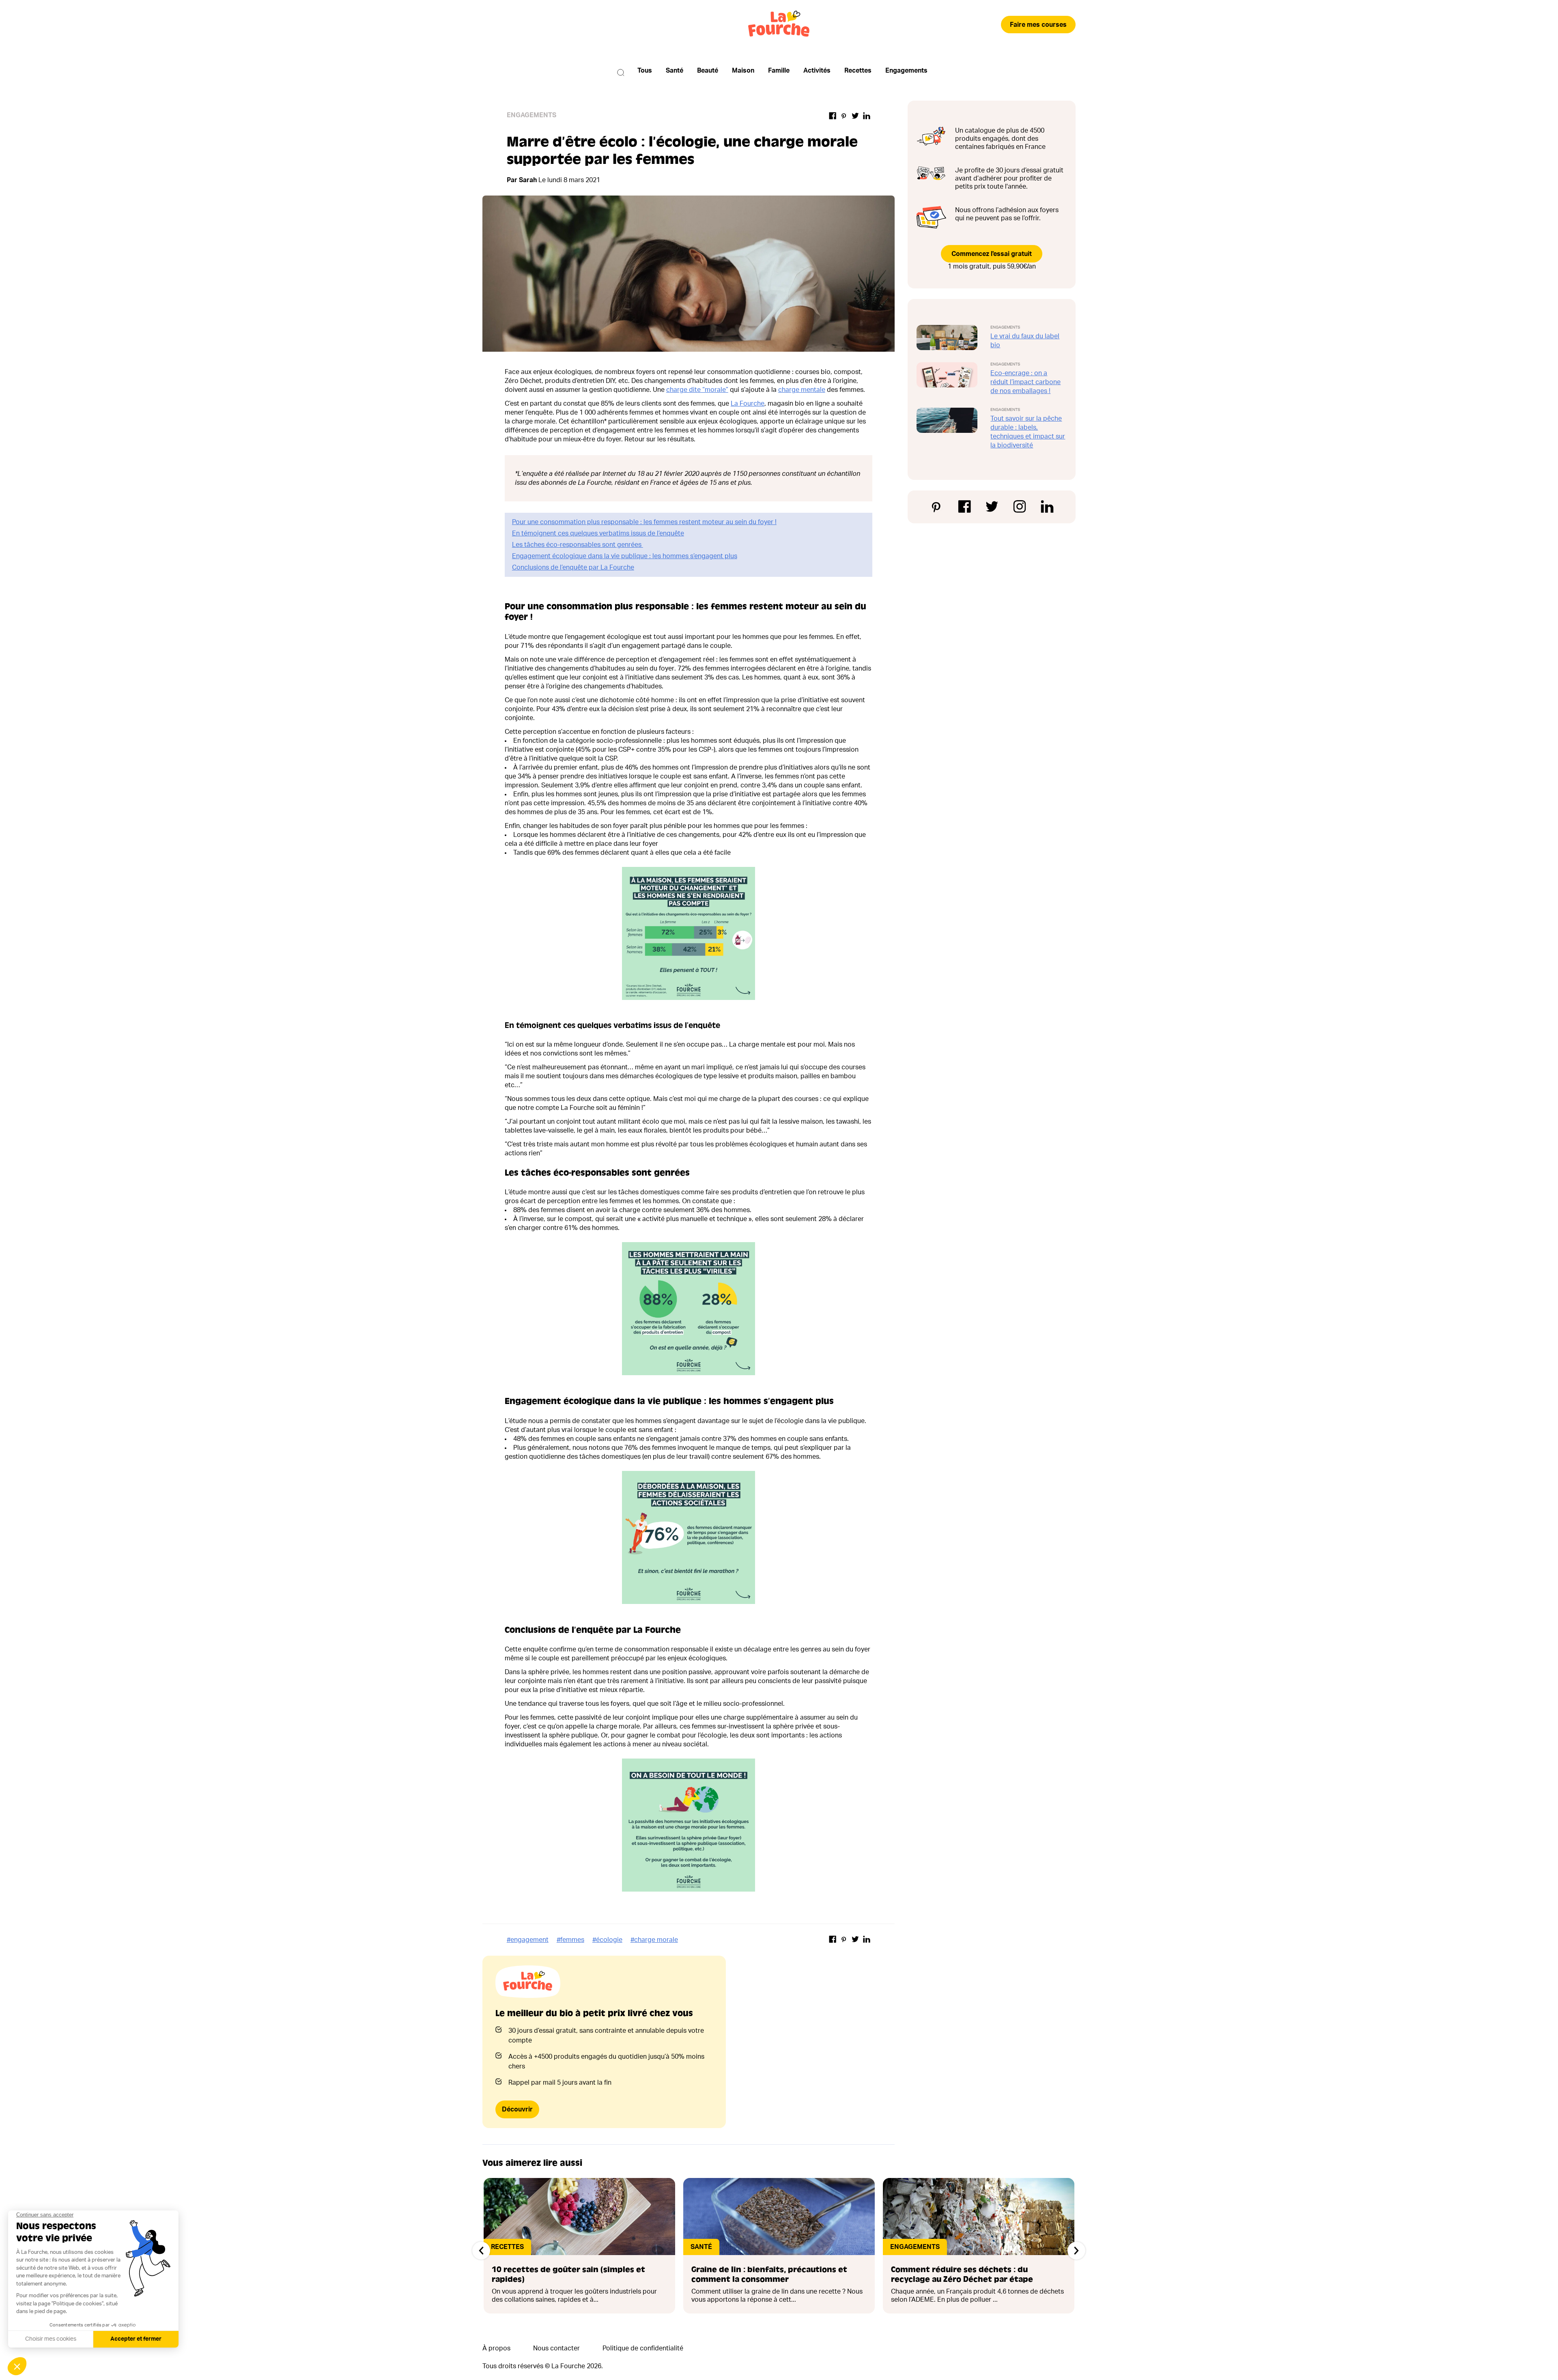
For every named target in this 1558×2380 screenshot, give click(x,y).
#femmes (570, 1940)
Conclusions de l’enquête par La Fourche (573, 568)
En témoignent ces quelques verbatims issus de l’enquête (598, 533)
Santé (675, 71)
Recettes (858, 71)
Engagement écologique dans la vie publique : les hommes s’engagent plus (625, 556)
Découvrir (517, 2109)
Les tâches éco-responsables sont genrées (578, 545)
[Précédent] (481, 2251)
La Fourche (748, 404)
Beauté (708, 71)
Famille (779, 71)
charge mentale (802, 390)
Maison (743, 71)
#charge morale (654, 1940)
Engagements (906, 71)
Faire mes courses (1038, 25)
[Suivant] (1076, 2251)
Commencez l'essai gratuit (992, 254)
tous (645, 71)
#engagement (528, 1940)
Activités (817, 71)
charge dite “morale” (697, 390)
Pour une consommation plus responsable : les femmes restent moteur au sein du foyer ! (644, 522)
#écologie (607, 1940)
